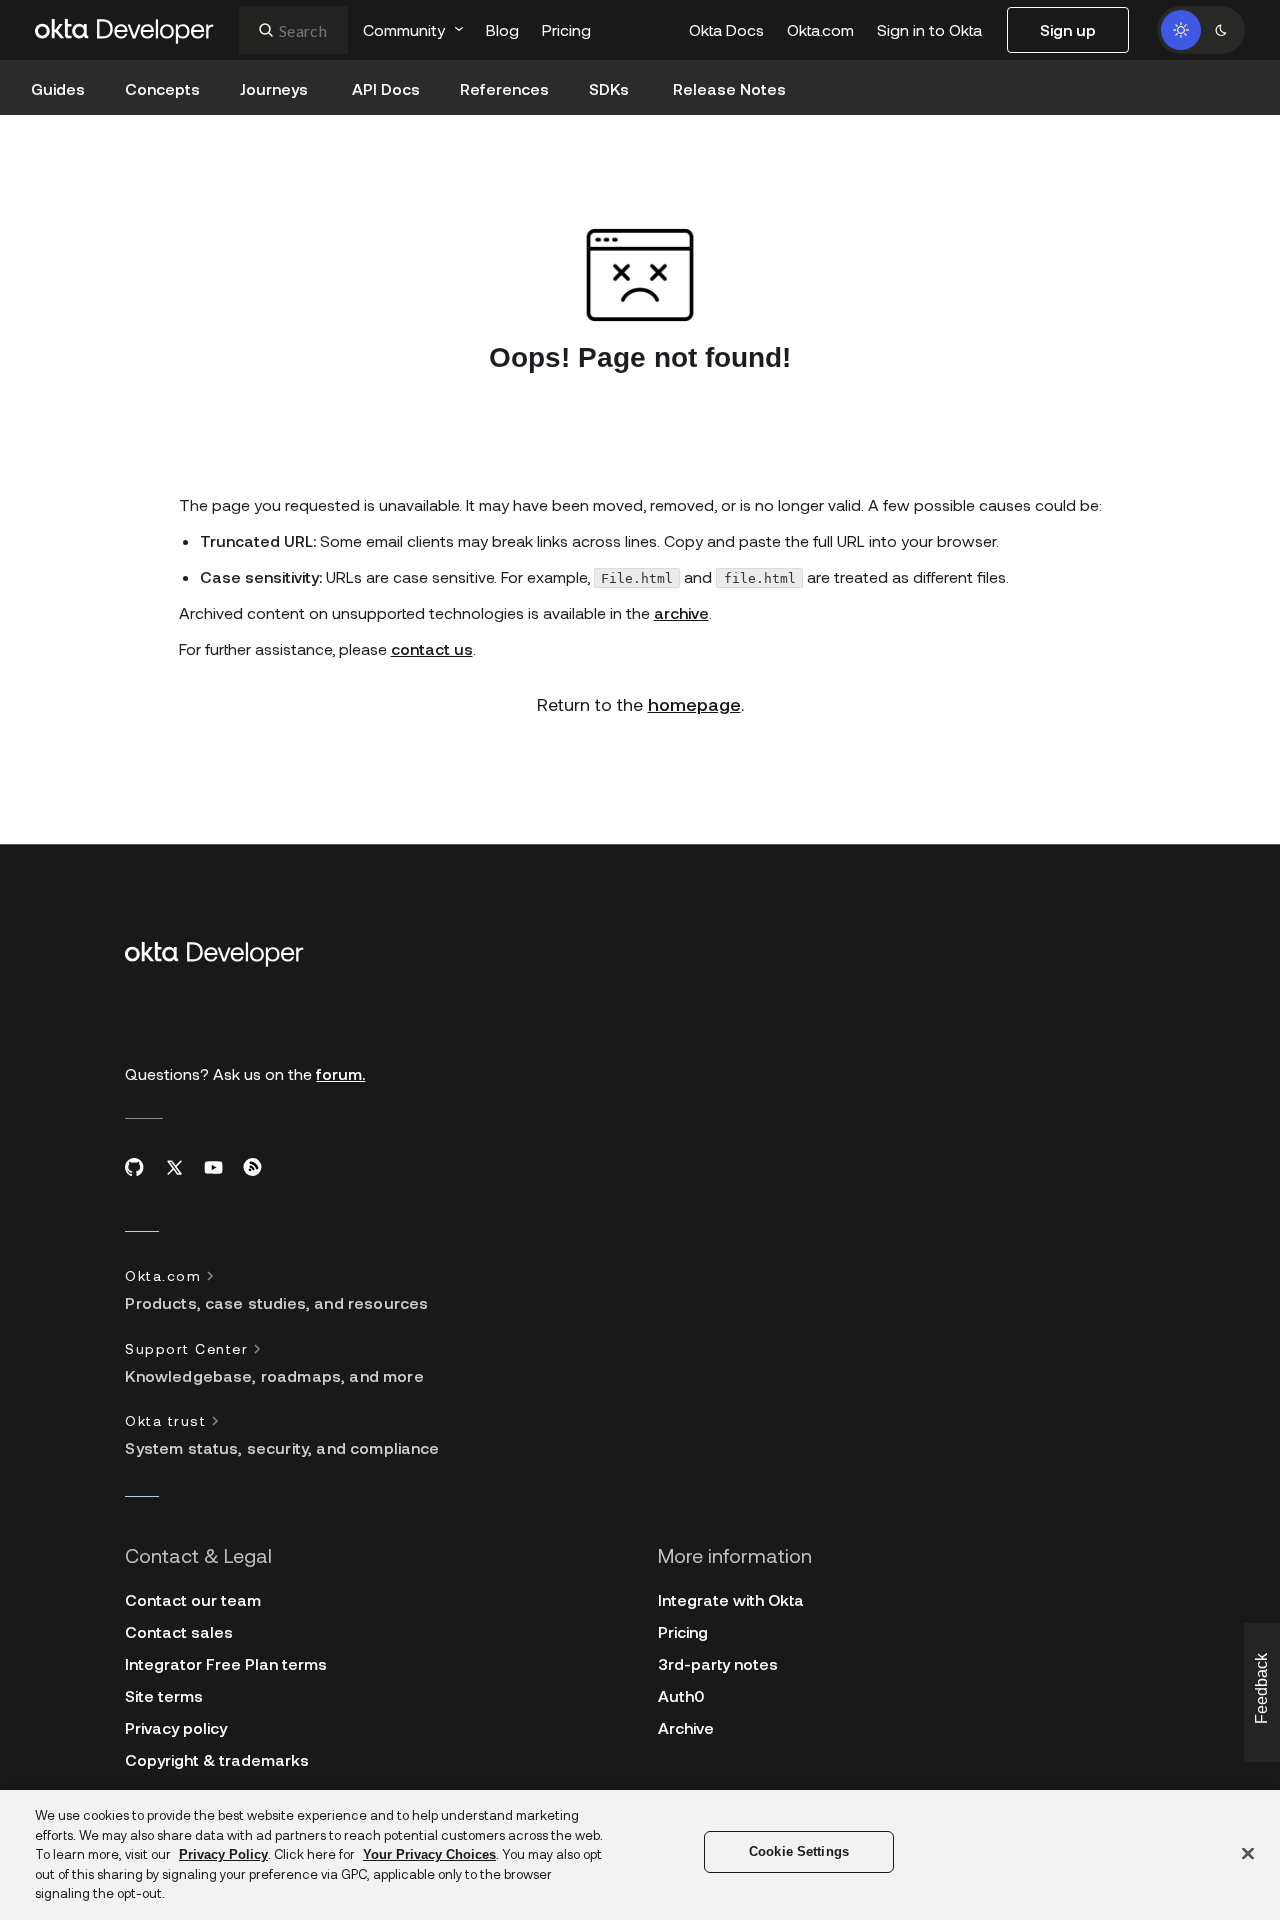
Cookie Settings (799, 1851)
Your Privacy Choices (429, 1854)
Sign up (1068, 29)
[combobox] (293, 30)
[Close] (1248, 1854)
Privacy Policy (223, 1854)
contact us (432, 648)
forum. (340, 1073)
